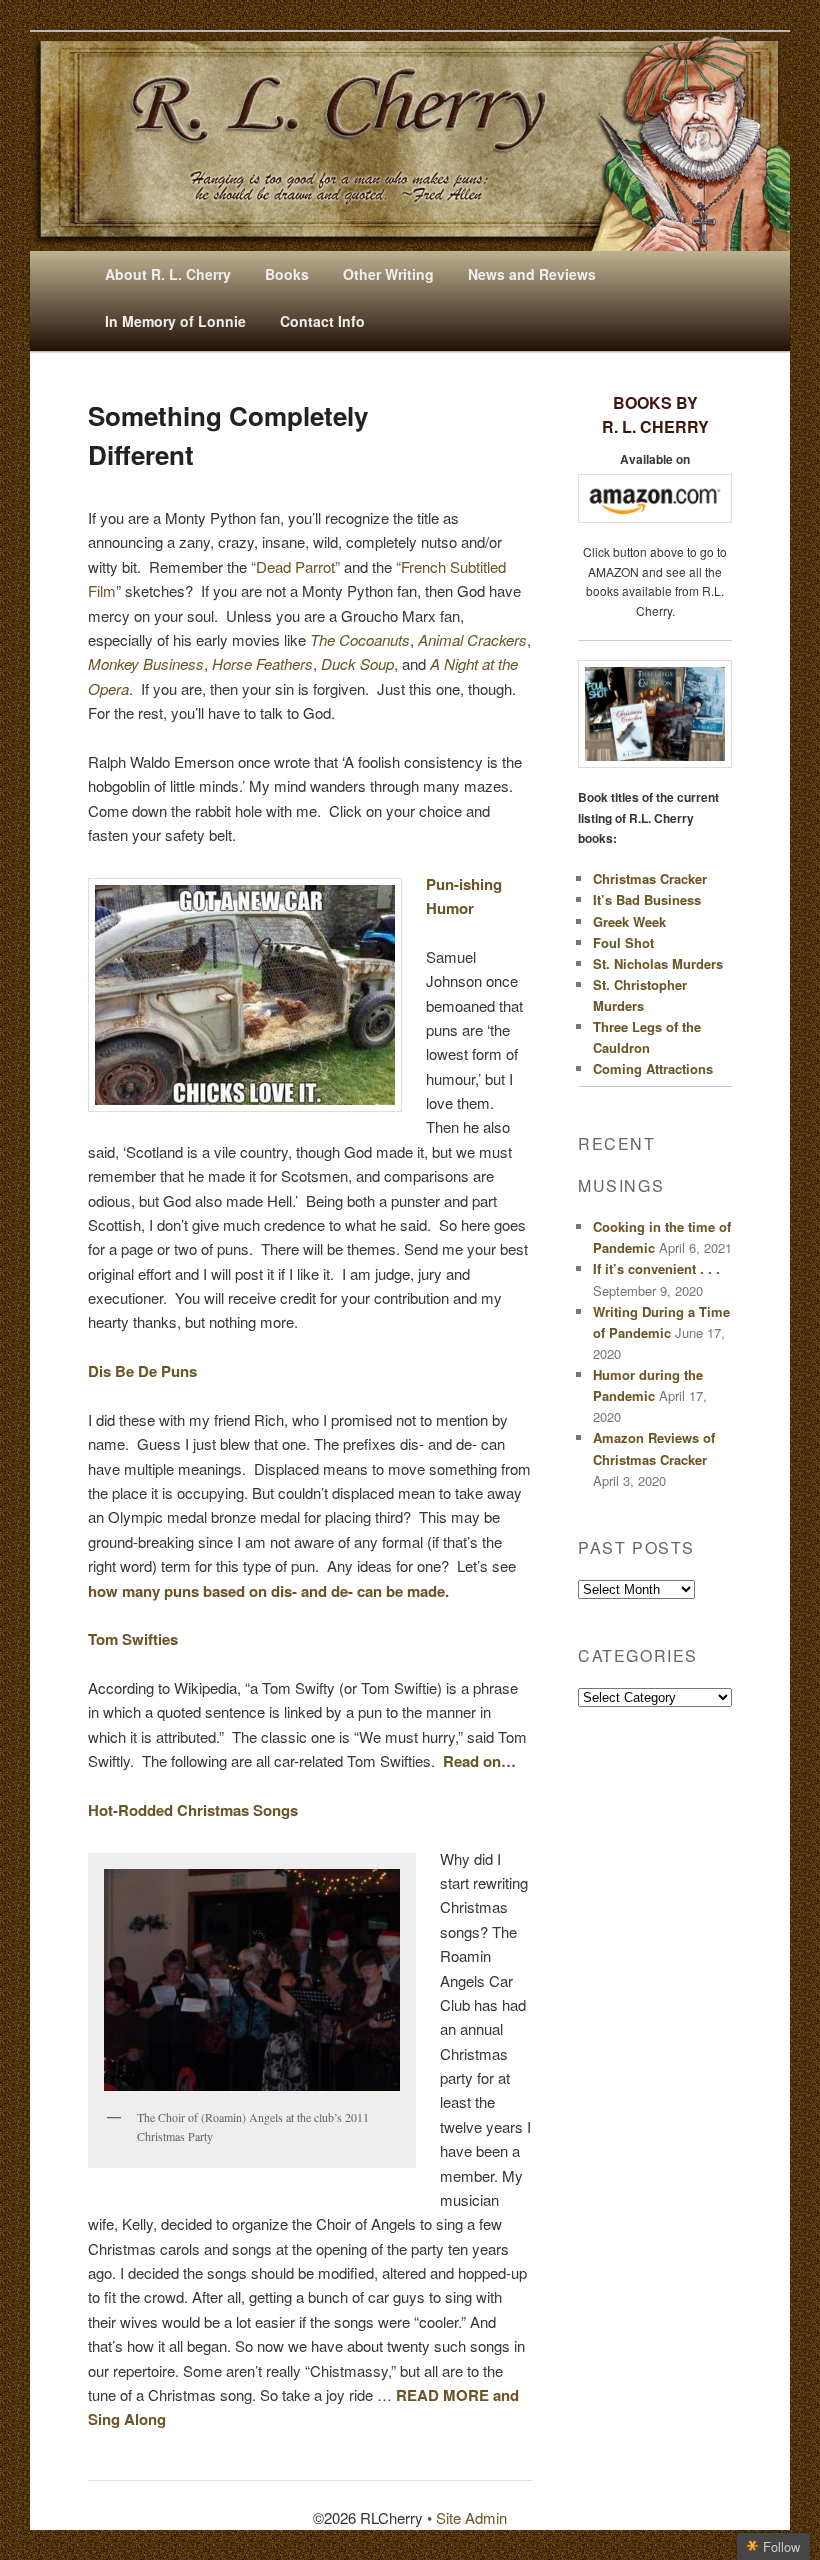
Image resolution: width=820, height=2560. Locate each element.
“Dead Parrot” (295, 566)
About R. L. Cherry (168, 274)
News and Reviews (532, 274)
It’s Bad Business (647, 899)
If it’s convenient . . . (656, 1268)
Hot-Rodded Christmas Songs (193, 1810)
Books (287, 274)
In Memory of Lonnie (175, 321)
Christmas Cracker (650, 878)
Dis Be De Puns (142, 1371)
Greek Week (629, 921)
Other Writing (388, 274)
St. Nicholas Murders (658, 963)
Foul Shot (623, 942)
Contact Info (322, 321)
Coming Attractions (653, 1068)
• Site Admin (467, 2517)
